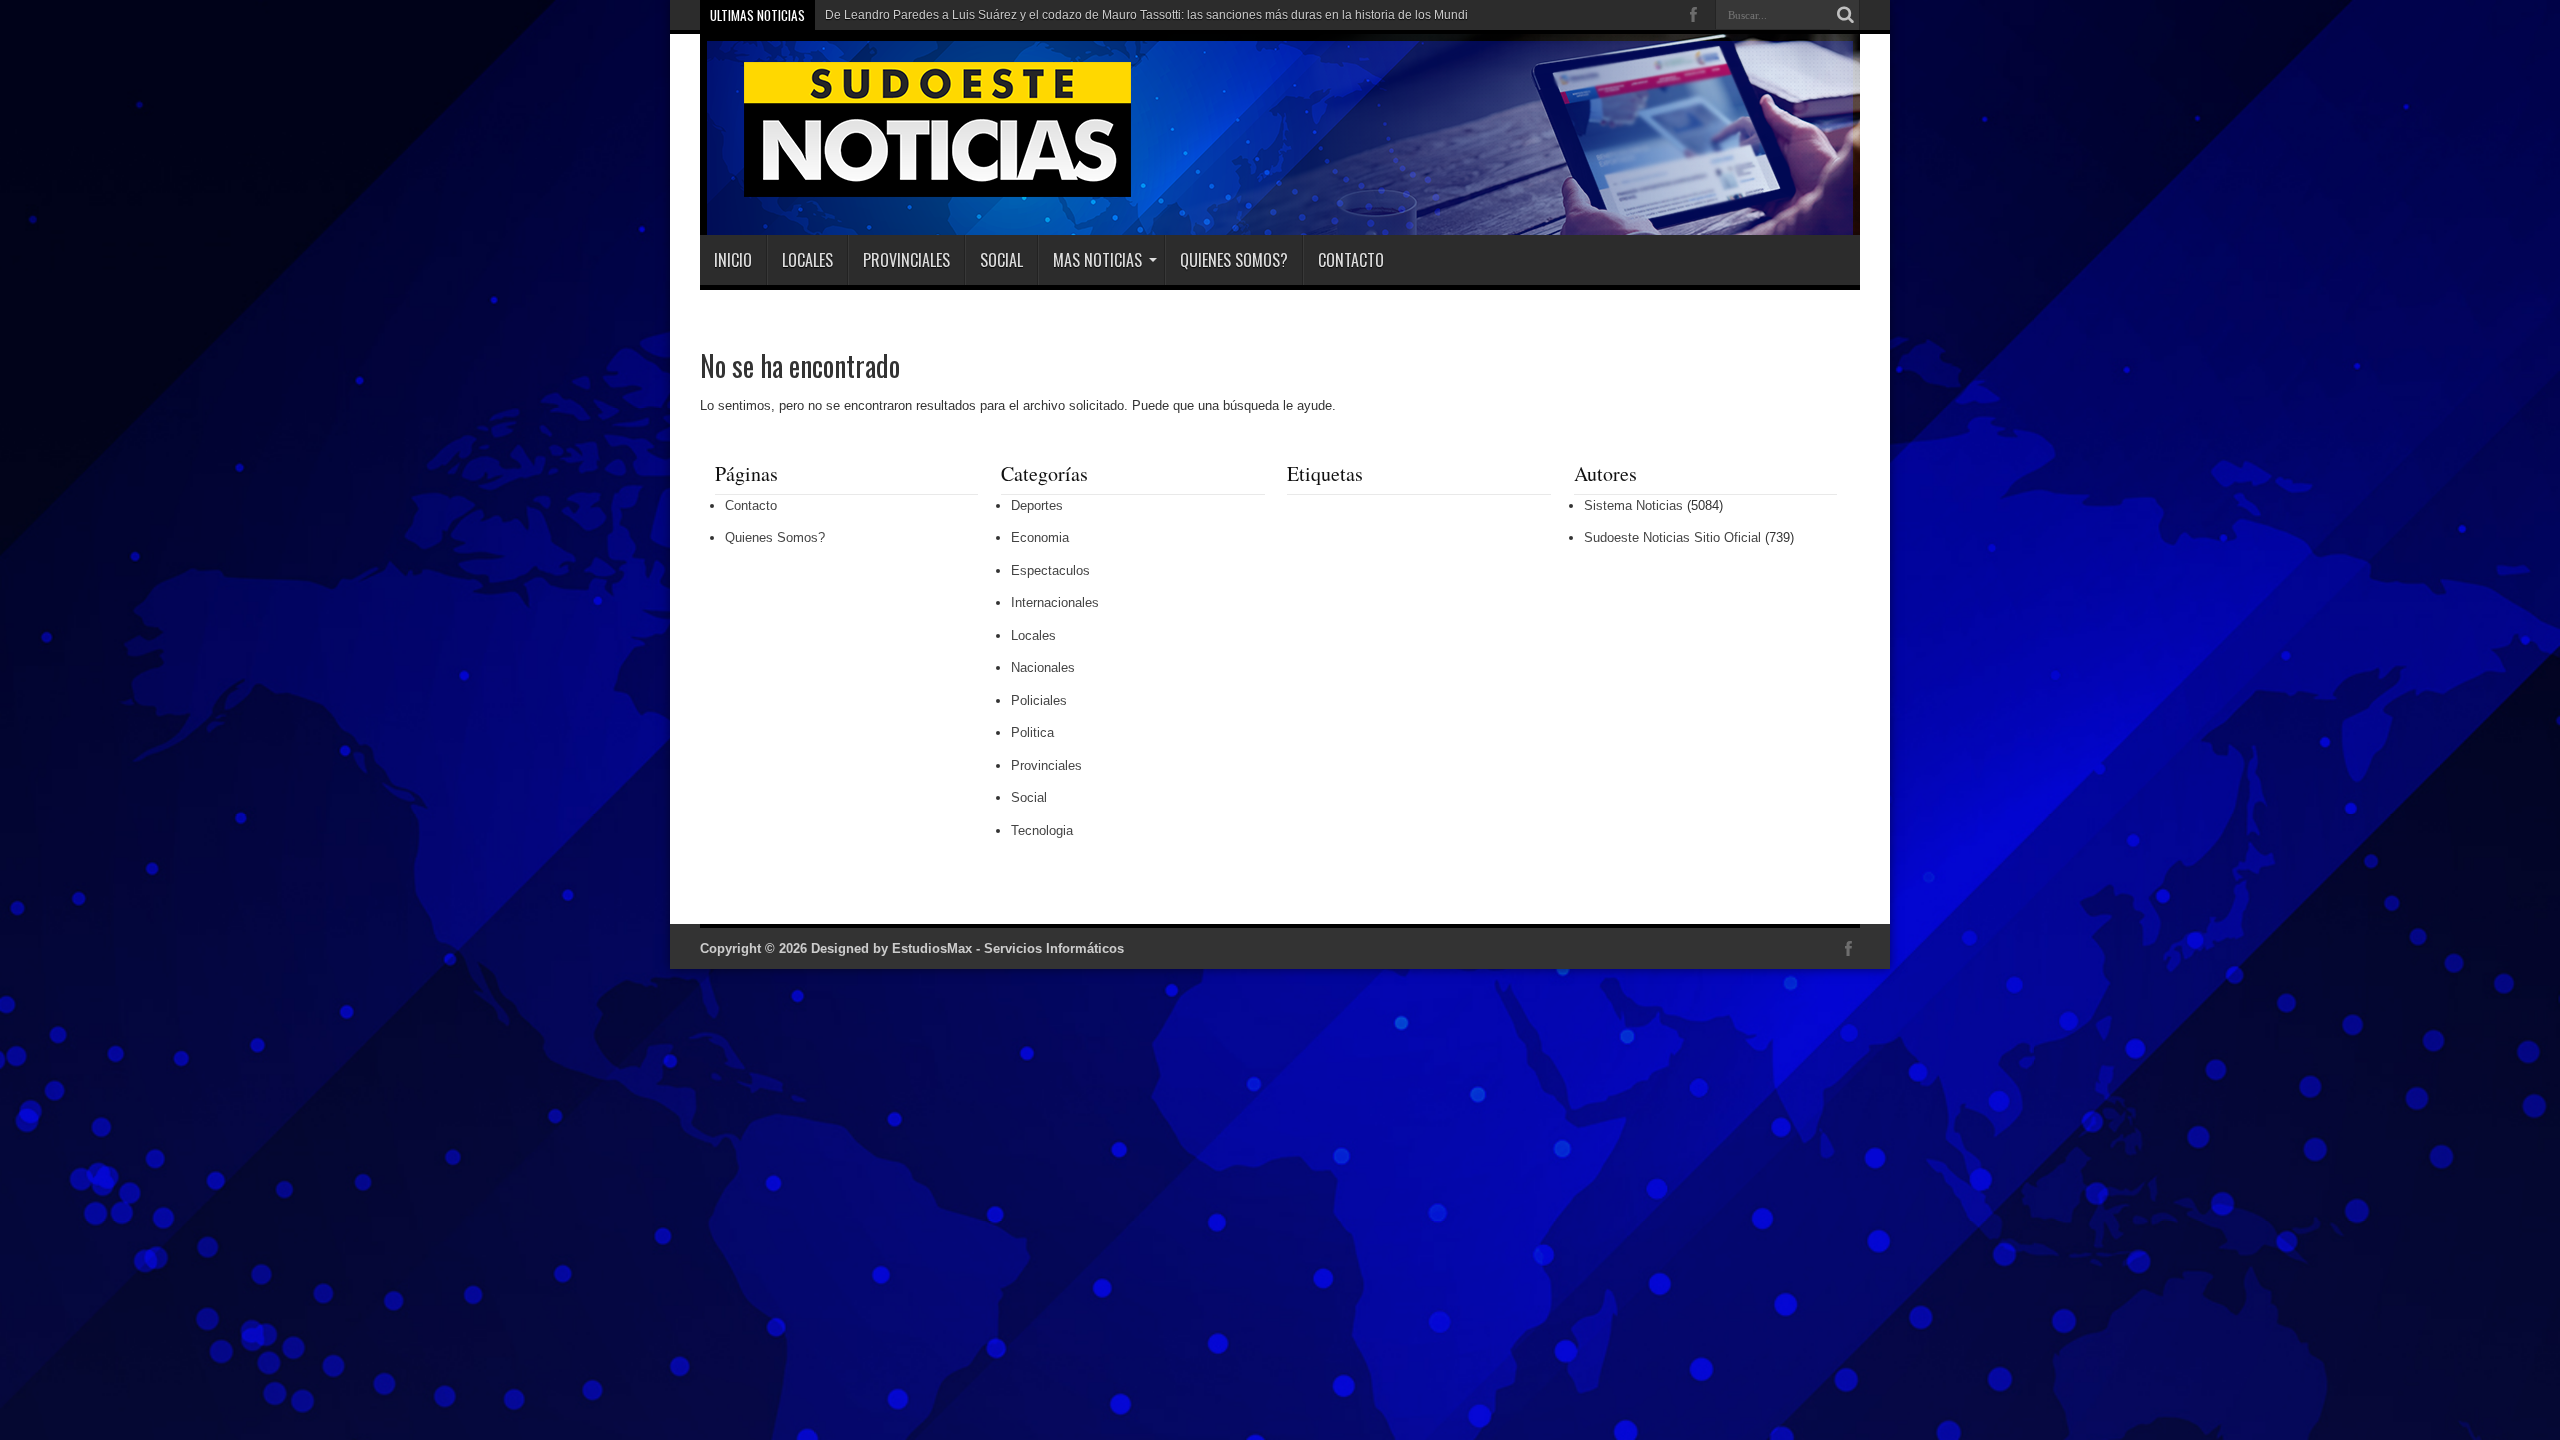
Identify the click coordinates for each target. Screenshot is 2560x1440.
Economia (1040, 537)
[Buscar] (1845, 15)
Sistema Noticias (1633, 505)
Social (1001, 260)
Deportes (1037, 505)
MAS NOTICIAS (1097, 260)
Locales (807, 260)
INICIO (733, 260)
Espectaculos (1050, 570)
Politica (1032, 732)
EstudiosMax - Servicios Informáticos (1008, 948)
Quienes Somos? (1234, 260)
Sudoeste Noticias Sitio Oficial (1672, 537)
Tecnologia (1042, 830)
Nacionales (1043, 667)
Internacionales (1055, 602)
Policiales (1039, 700)
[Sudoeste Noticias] (917, 185)
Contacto (1351, 260)
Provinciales (906, 260)
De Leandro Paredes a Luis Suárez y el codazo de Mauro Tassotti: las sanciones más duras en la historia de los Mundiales (1158, 15)
